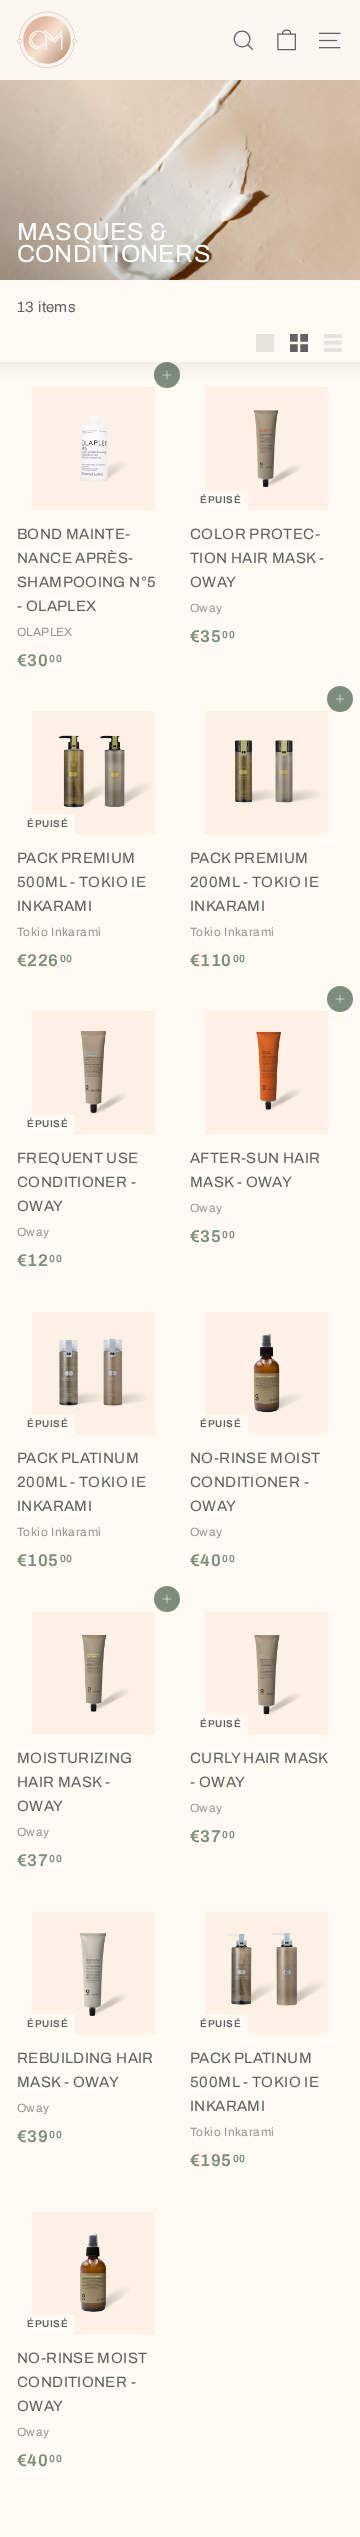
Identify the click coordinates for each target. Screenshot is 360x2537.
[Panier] (286, 40)
